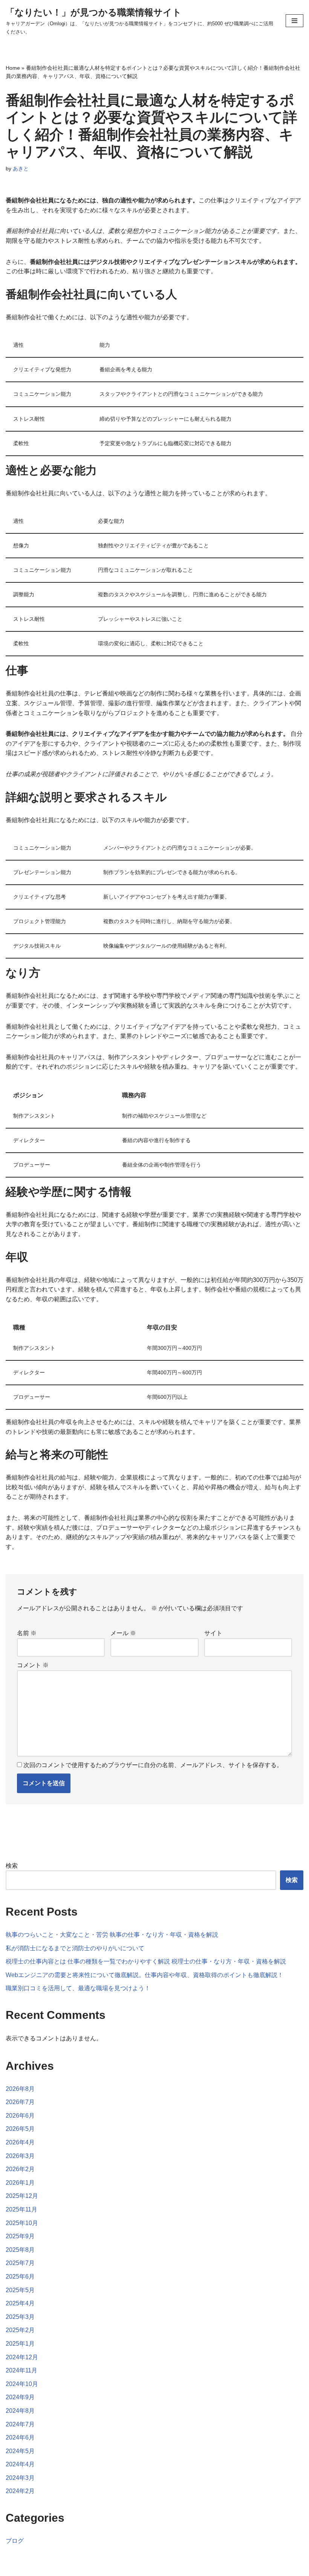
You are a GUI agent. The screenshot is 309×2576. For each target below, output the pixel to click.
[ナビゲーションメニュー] (294, 21)
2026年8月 (20, 2089)
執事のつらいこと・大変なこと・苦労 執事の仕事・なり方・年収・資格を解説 (112, 1935)
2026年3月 (20, 2156)
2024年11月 (21, 2370)
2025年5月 (20, 2290)
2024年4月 (20, 2464)
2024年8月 (20, 2411)
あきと (21, 168)
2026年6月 (20, 2116)
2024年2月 (20, 2491)
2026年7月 (20, 2102)
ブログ (15, 2541)
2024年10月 (22, 2384)
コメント (33, 1665)
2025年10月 (22, 2223)
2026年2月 (20, 2169)
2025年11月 (21, 2209)
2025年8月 (20, 2250)
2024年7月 (20, 2424)
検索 (12, 1866)
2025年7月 (20, 2263)
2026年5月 (20, 2129)
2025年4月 (20, 2303)
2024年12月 (22, 2357)
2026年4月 (20, 2142)
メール (123, 1633)
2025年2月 (20, 2330)
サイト (213, 1633)
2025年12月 (22, 2196)
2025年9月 (20, 2236)
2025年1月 (20, 2344)
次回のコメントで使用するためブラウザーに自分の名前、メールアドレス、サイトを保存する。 (153, 1765)
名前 (27, 1633)
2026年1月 (20, 2183)
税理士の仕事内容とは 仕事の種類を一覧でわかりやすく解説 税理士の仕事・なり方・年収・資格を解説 (146, 1961)
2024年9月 (20, 2397)
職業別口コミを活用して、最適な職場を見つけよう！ (78, 1988)
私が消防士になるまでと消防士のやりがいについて (75, 1948)
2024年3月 (20, 2478)
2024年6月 (20, 2437)
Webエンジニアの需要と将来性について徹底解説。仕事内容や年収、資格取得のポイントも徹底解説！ (145, 1975)
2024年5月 (20, 2451)
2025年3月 (20, 2317)
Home (13, 68)
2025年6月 (20, 2277)
